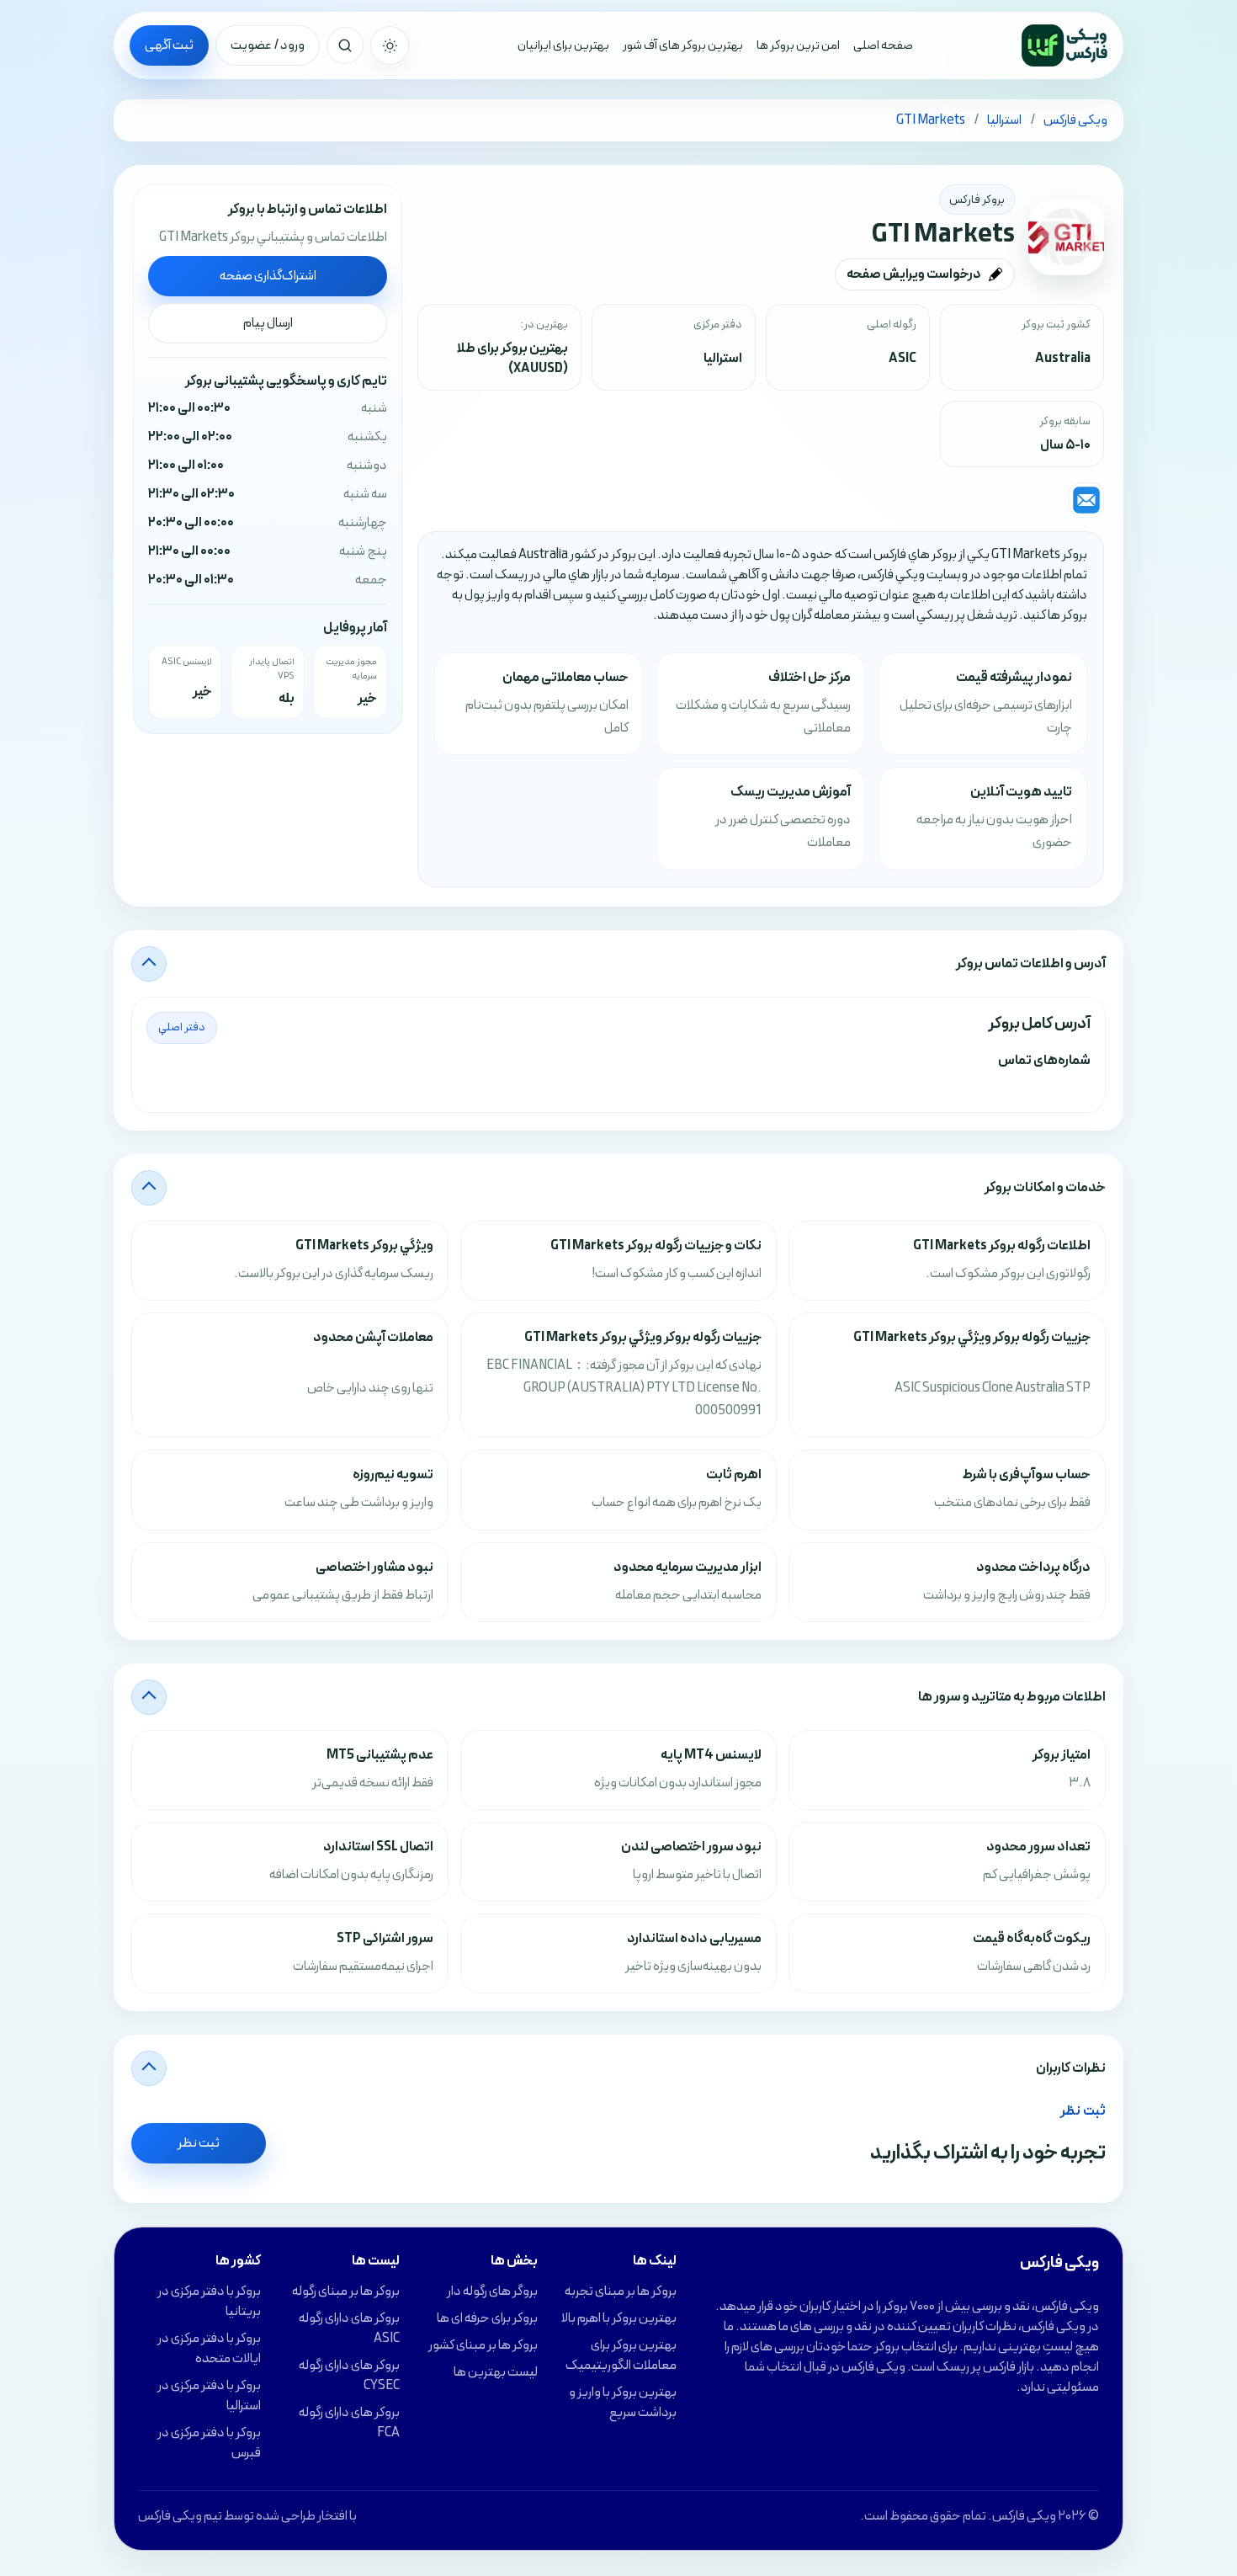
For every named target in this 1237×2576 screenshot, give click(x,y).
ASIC (903, 359)
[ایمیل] (1086, 500)
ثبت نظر (199, 2143)
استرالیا (723, 359)
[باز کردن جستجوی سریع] (345, 45)
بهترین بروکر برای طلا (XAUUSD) (512, 359)
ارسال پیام (268, 323)
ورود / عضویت (268, 45)
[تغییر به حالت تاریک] (390, 45)
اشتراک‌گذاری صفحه (268, 276)
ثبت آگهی (169, 45)
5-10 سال (1065, 445)
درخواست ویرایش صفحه (914, 274)
